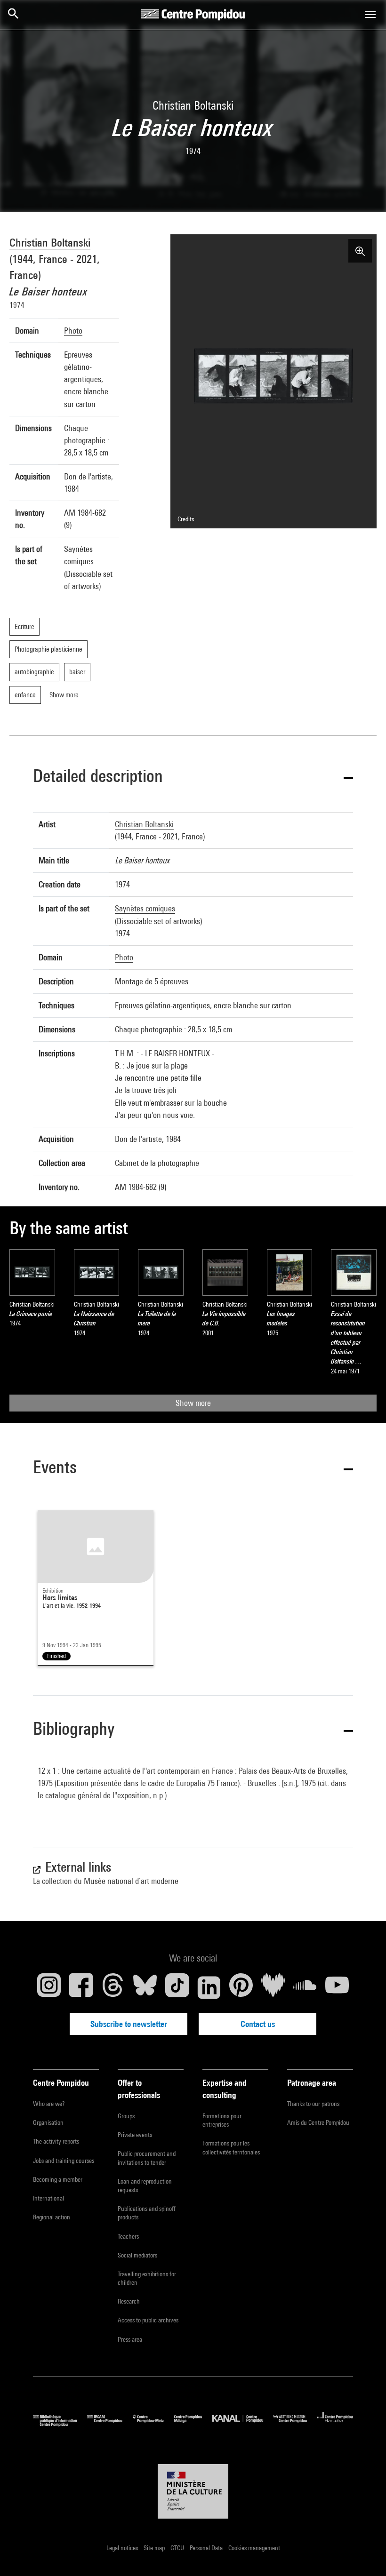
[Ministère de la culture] (193, 2491)
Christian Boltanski (50, 242)
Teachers (128, 2236)
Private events (135, 2135)
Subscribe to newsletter (129, 2024)
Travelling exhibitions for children (147, 2278)
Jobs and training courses (64, 2161)
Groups (126, 2116)
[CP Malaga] (193, 2424)
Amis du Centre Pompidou (318, 2122)
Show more (193, 1403)
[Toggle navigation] (370, 15)
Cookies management (254, 2548)
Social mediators (137, 2255)
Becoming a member (58, 2179)
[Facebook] (81, 1987)
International (48, 2198)
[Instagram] (49, 1987)
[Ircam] (110, 2424)
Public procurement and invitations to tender (147, 2158)
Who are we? (49, 2104)
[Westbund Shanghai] (295, 2424)
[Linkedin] (209, 1987)
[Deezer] (273, 1987)
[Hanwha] (335, 2424)
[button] (193, 778)
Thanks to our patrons (313, 2104)
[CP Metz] (153, 2424)
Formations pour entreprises (222, 2120)
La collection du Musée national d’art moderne (106, 1881)
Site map (155, 2548)
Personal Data (207, 2548)
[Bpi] (60, 2424)
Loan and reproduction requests (145, 2185)
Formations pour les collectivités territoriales (231, 2147)
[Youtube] (337, 1987)
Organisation (48, 2122)
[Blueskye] (145, 1987)
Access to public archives (148, 2320)
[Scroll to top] (364, 2554)
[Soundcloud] (305, 1987)
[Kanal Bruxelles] (243, 2424)
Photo (73, 331)
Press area (130, 2339)
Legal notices (123, 2548)
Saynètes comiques (145, 908)
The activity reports (56, 2141)
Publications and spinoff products (147, 2213)
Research (129, 2301)
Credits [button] (186, 519)
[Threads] (113, 1987)
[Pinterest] (241, 1987)
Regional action (52, 2217)
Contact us (258, 2024)
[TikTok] (177, 1987)
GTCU (178, 2548)
